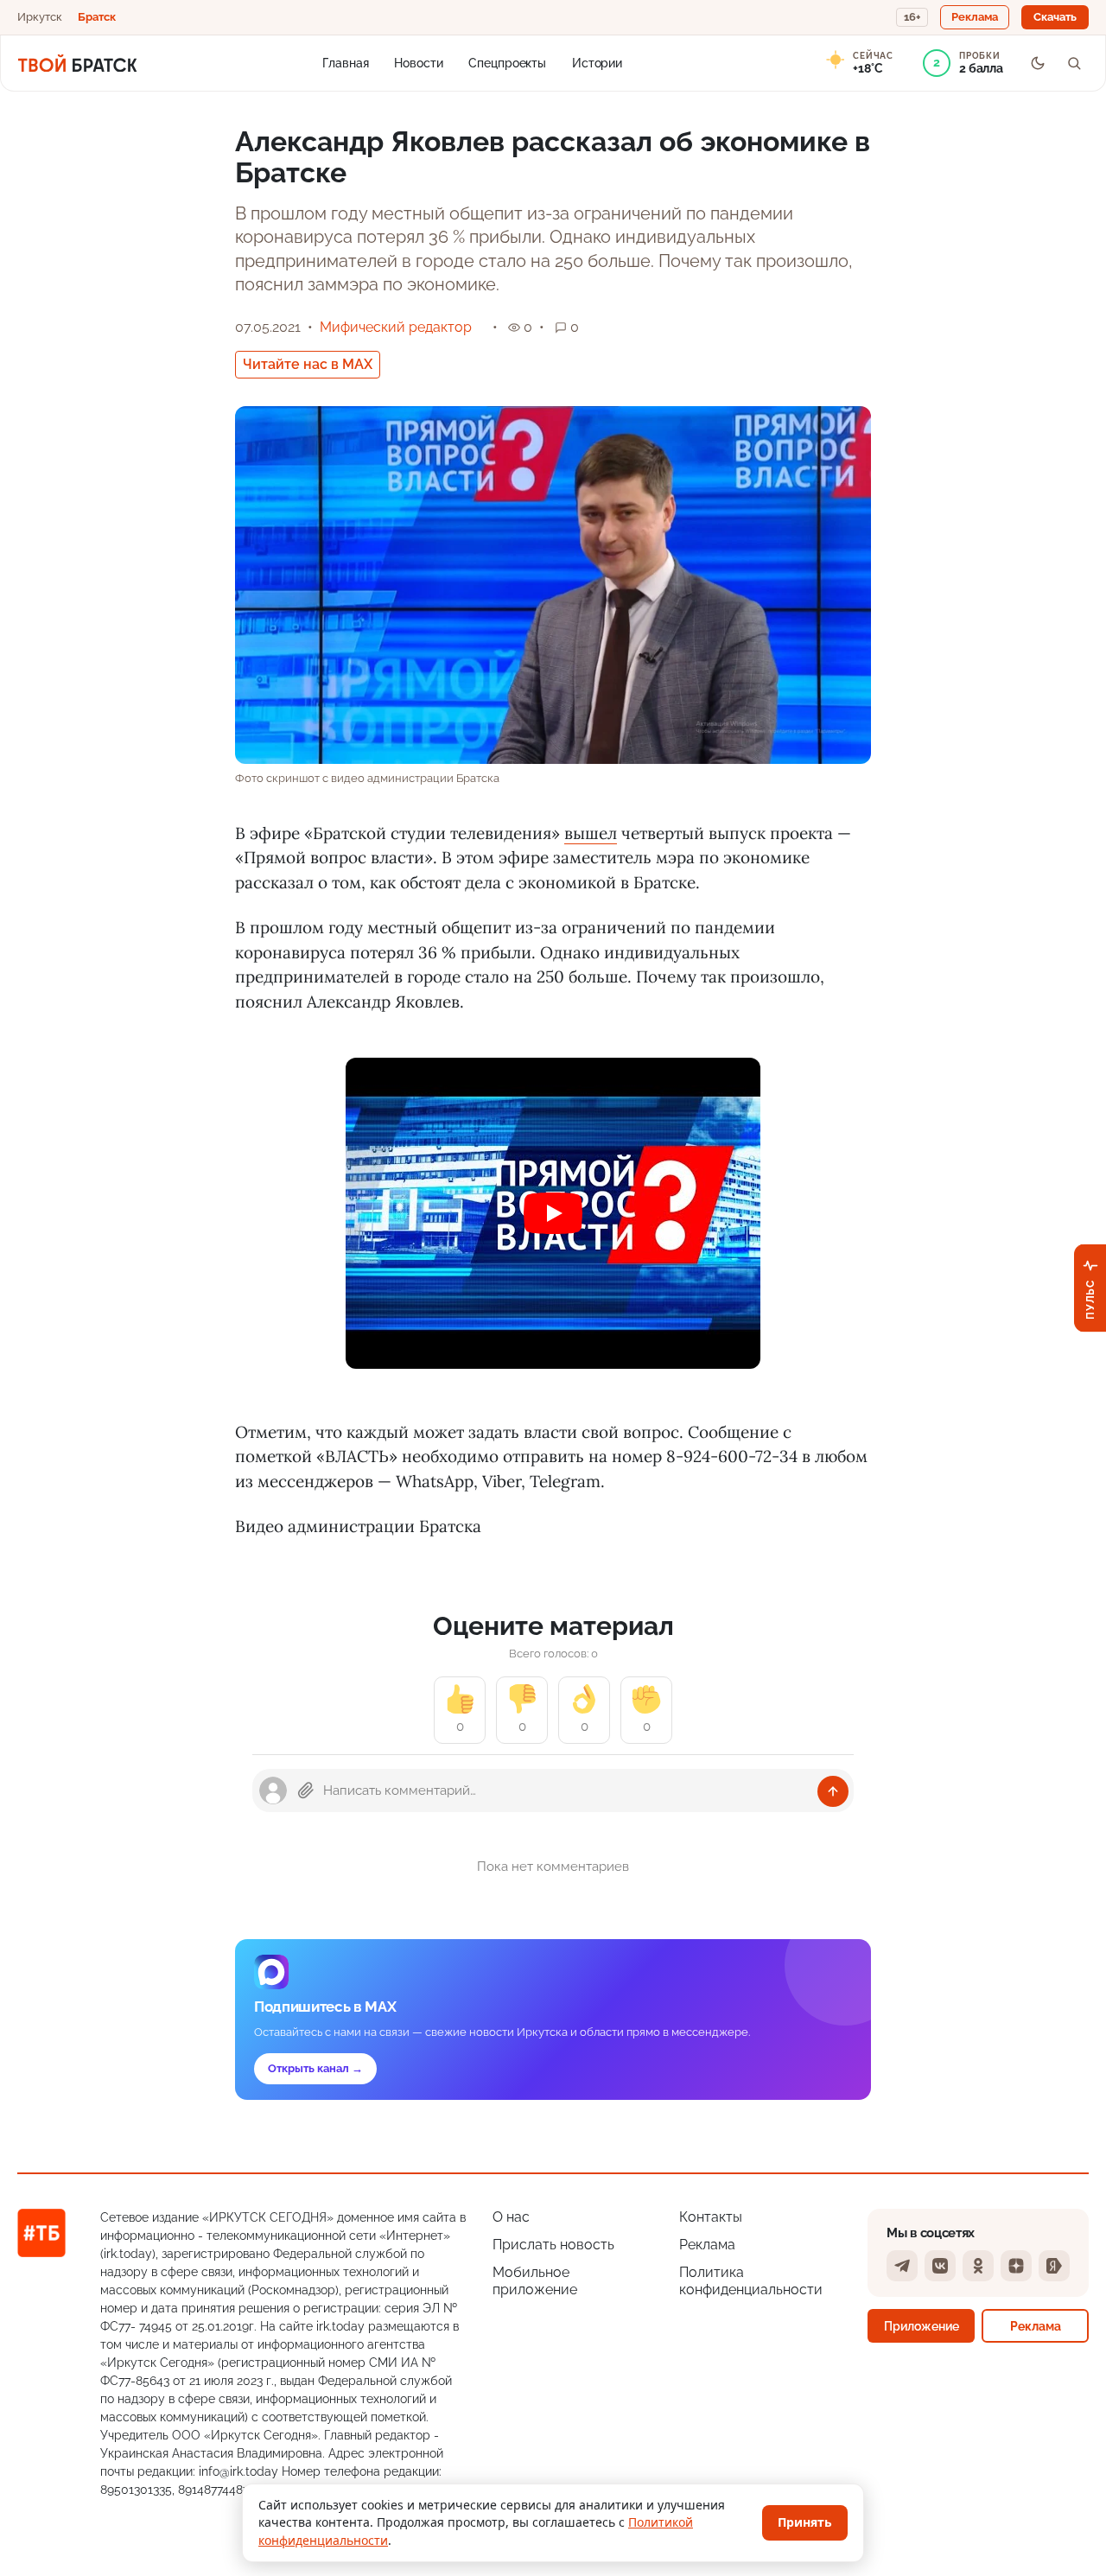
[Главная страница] (77, 63)
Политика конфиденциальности (751, 2281)
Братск (97, 17)
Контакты (711, 2217)
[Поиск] (1074, 63)
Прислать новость (553, 2245)
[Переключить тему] (1038, 63)
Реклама (707, 2245)
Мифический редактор (396, 327)
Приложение (922, 2326)
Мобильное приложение (535, 2281)
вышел (591, 833)
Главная (345, 62)
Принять (805, 2522)
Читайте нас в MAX (308, 364)
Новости (418, 62)
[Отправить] (833, 1791)
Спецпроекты (507, 62)
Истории (597, 62)
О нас (511, 2217)
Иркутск (40, 17)
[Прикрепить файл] (306, 1790)
